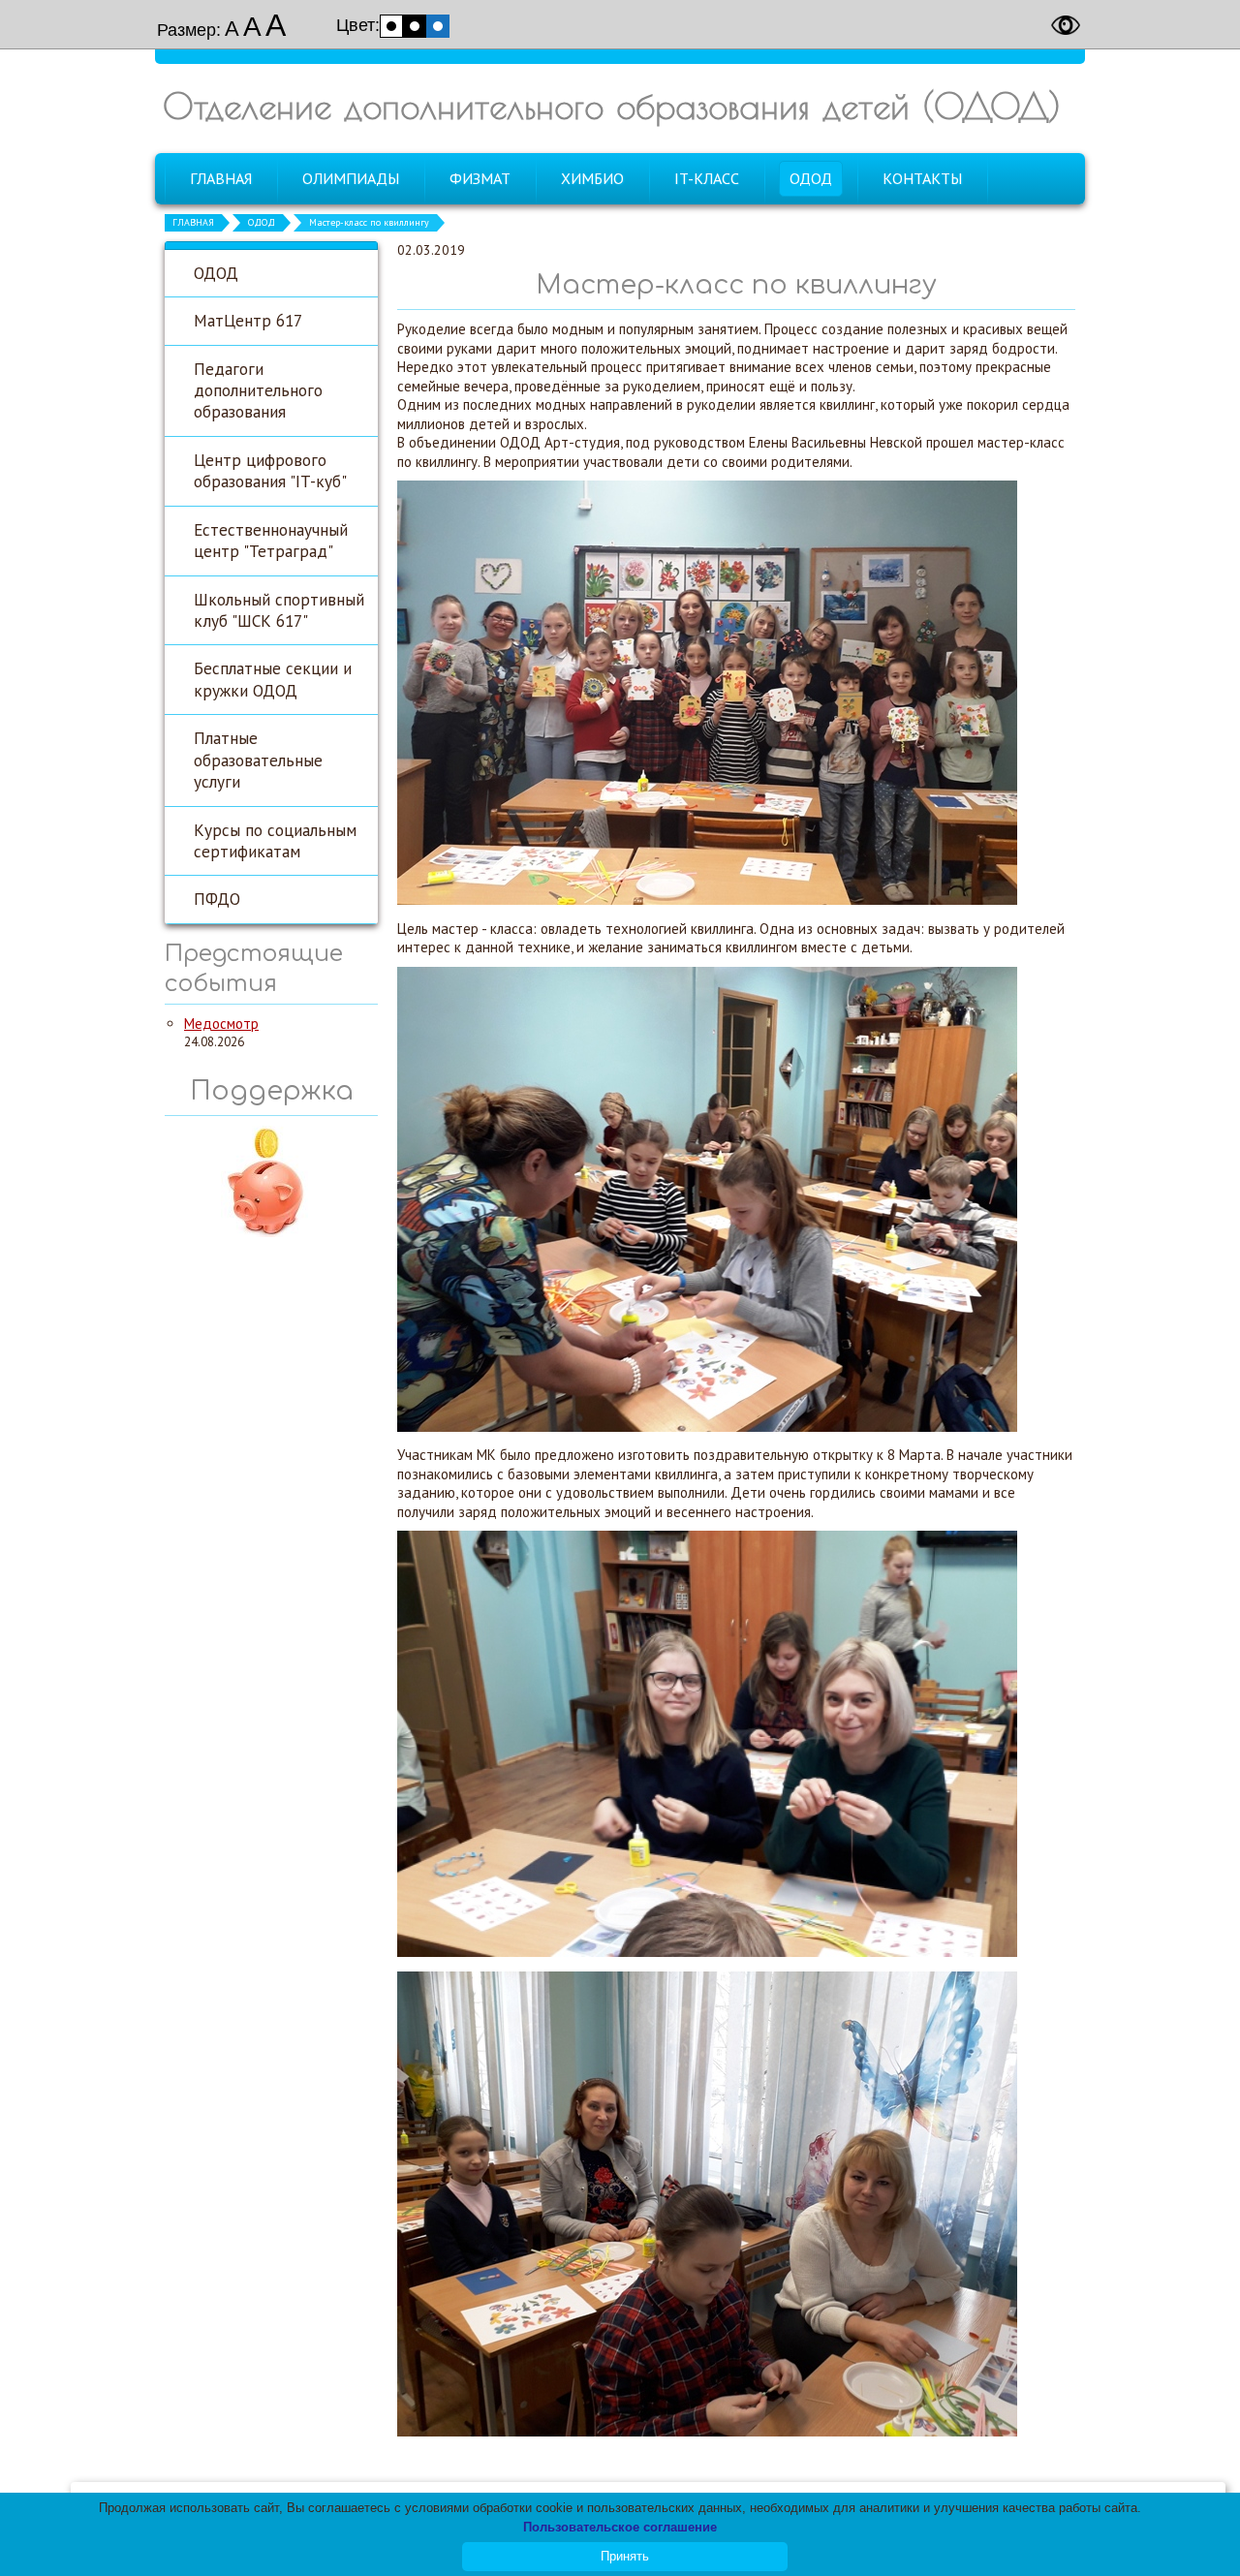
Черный (415, 26)
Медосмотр (221, 1024)
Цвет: (358, 25)
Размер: (189, 30)
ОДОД (262, 222)
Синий (438, 26)
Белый (391, 26)
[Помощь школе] (271, 1234)
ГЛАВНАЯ (193, 222)
